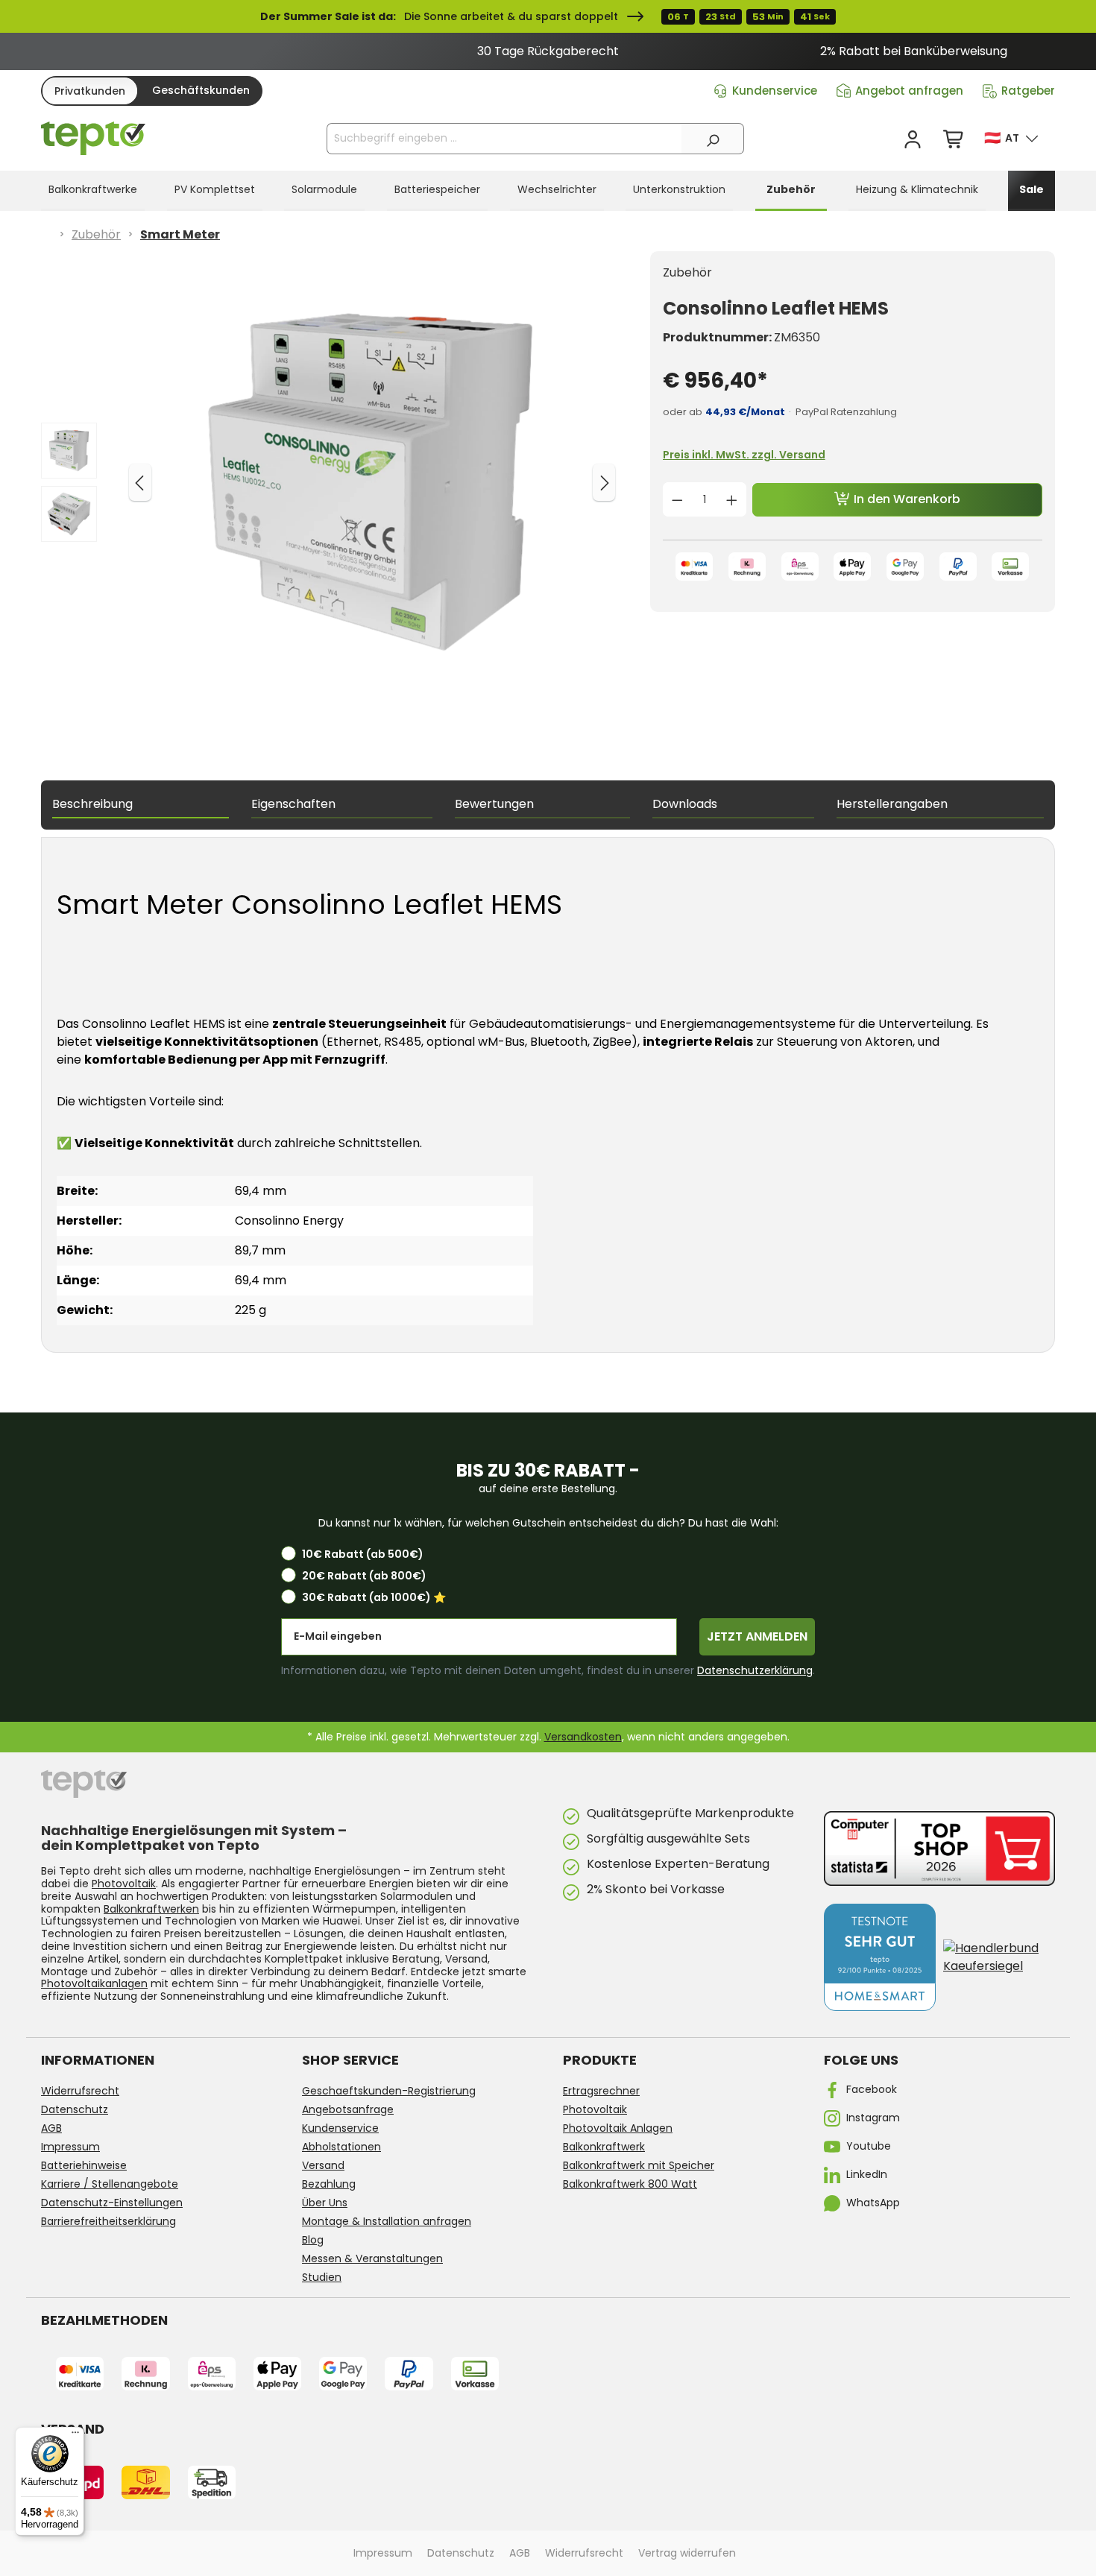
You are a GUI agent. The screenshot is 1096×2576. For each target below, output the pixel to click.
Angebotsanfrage (348, 2109)
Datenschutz (75, 2109)
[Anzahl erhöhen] (732, 499)
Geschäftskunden (201, 90)
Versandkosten (583, 1737)
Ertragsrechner (601, 2091)
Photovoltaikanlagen (94, 1983)
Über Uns (325, 2203)
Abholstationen (341, 2147)
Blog (313, 2240)
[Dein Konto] (913, 140)
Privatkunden (90, 91)
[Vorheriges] (140, 482)
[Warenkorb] (954, 140)
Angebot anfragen (909, 91)
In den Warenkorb (906, 499)
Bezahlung (329, 2184)
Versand (323, 2165)
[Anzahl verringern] (677, 499)
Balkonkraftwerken (151, 1909)
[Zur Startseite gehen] (93, 139)
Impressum (70, 2147)
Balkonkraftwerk (604, 2147)
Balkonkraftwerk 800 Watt (630, 2184)
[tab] (141, 805)
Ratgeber (1028, 91)
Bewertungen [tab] (494, 804)
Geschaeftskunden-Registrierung (389, 2091)
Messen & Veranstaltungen (372, 2258)
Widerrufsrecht (80, 2091)
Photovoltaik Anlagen (618, 2128)
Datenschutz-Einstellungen (112, 2203)
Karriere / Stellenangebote (110, 2184)
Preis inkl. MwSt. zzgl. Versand (744, 455)
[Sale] (548, 16)
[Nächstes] (604, 482)
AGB (51, 2128)
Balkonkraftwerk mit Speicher (639, 2165)
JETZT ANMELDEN (757, 1636)
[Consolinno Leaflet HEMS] (370, 482)
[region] (548, 51)
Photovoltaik (124, 1884)
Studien (322, 2277)
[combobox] (504, 139)
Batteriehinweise (84, 2165)
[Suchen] (713, 139)
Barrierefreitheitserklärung (108, 2221)
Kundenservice (775, 91)
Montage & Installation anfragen (387, 2221)
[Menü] (75, 2436)
